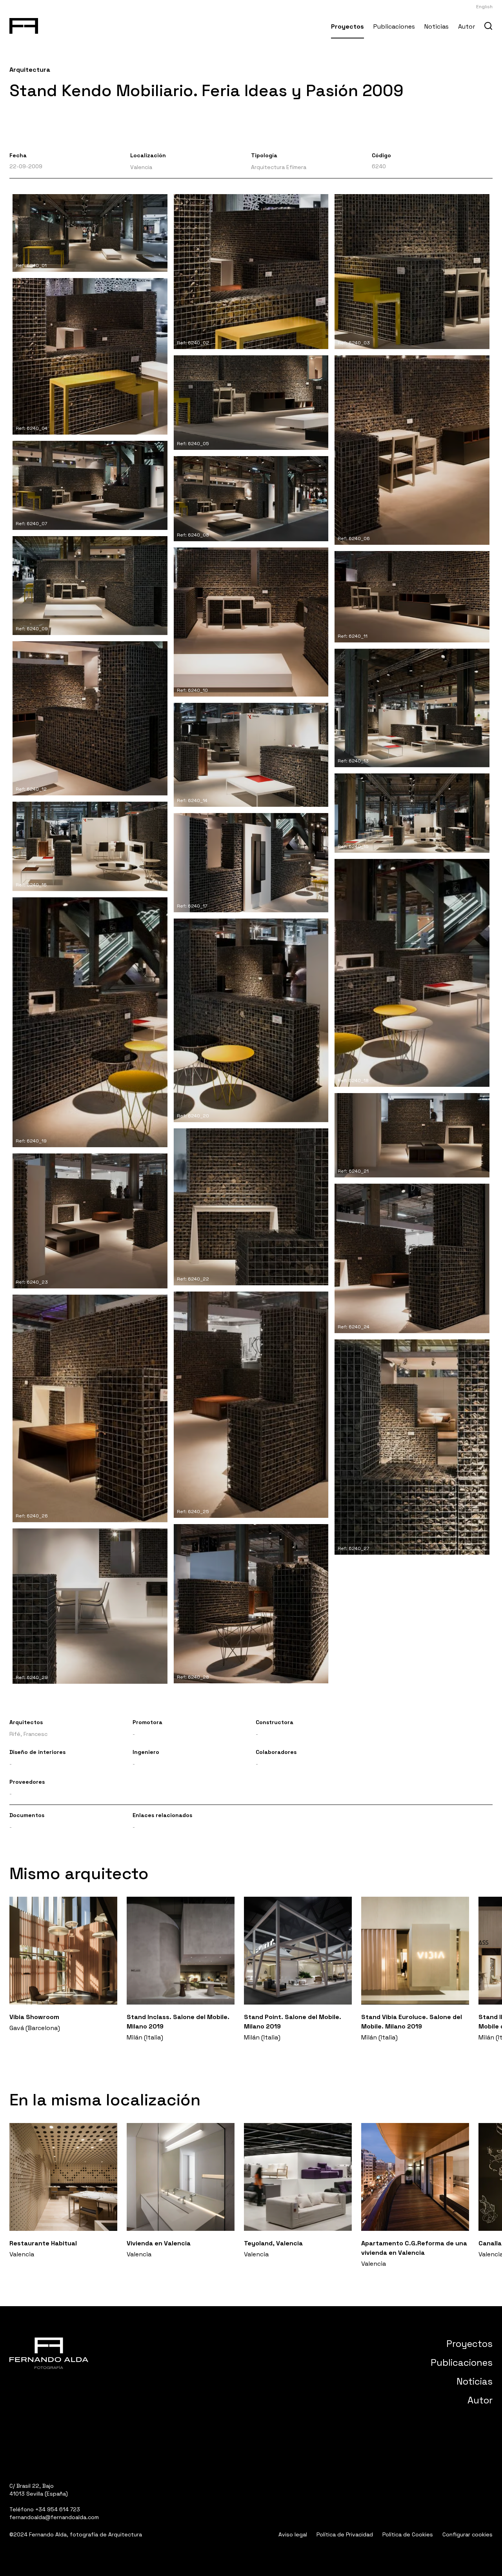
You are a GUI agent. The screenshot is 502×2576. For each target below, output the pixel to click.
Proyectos (347, 26)
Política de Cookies (408, 2534)
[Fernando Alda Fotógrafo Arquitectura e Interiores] (24, 24)
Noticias (437, 26)
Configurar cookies (467, 2534)
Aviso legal (293, 2534)
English (484, 7)
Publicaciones (394, 26)
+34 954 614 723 (58, 2509)
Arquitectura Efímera (279, 167)
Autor (467, 26)
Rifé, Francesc (28, 1734)
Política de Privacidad (345, 2534)
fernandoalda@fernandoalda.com (54, 2517)
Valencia (141, 167)
